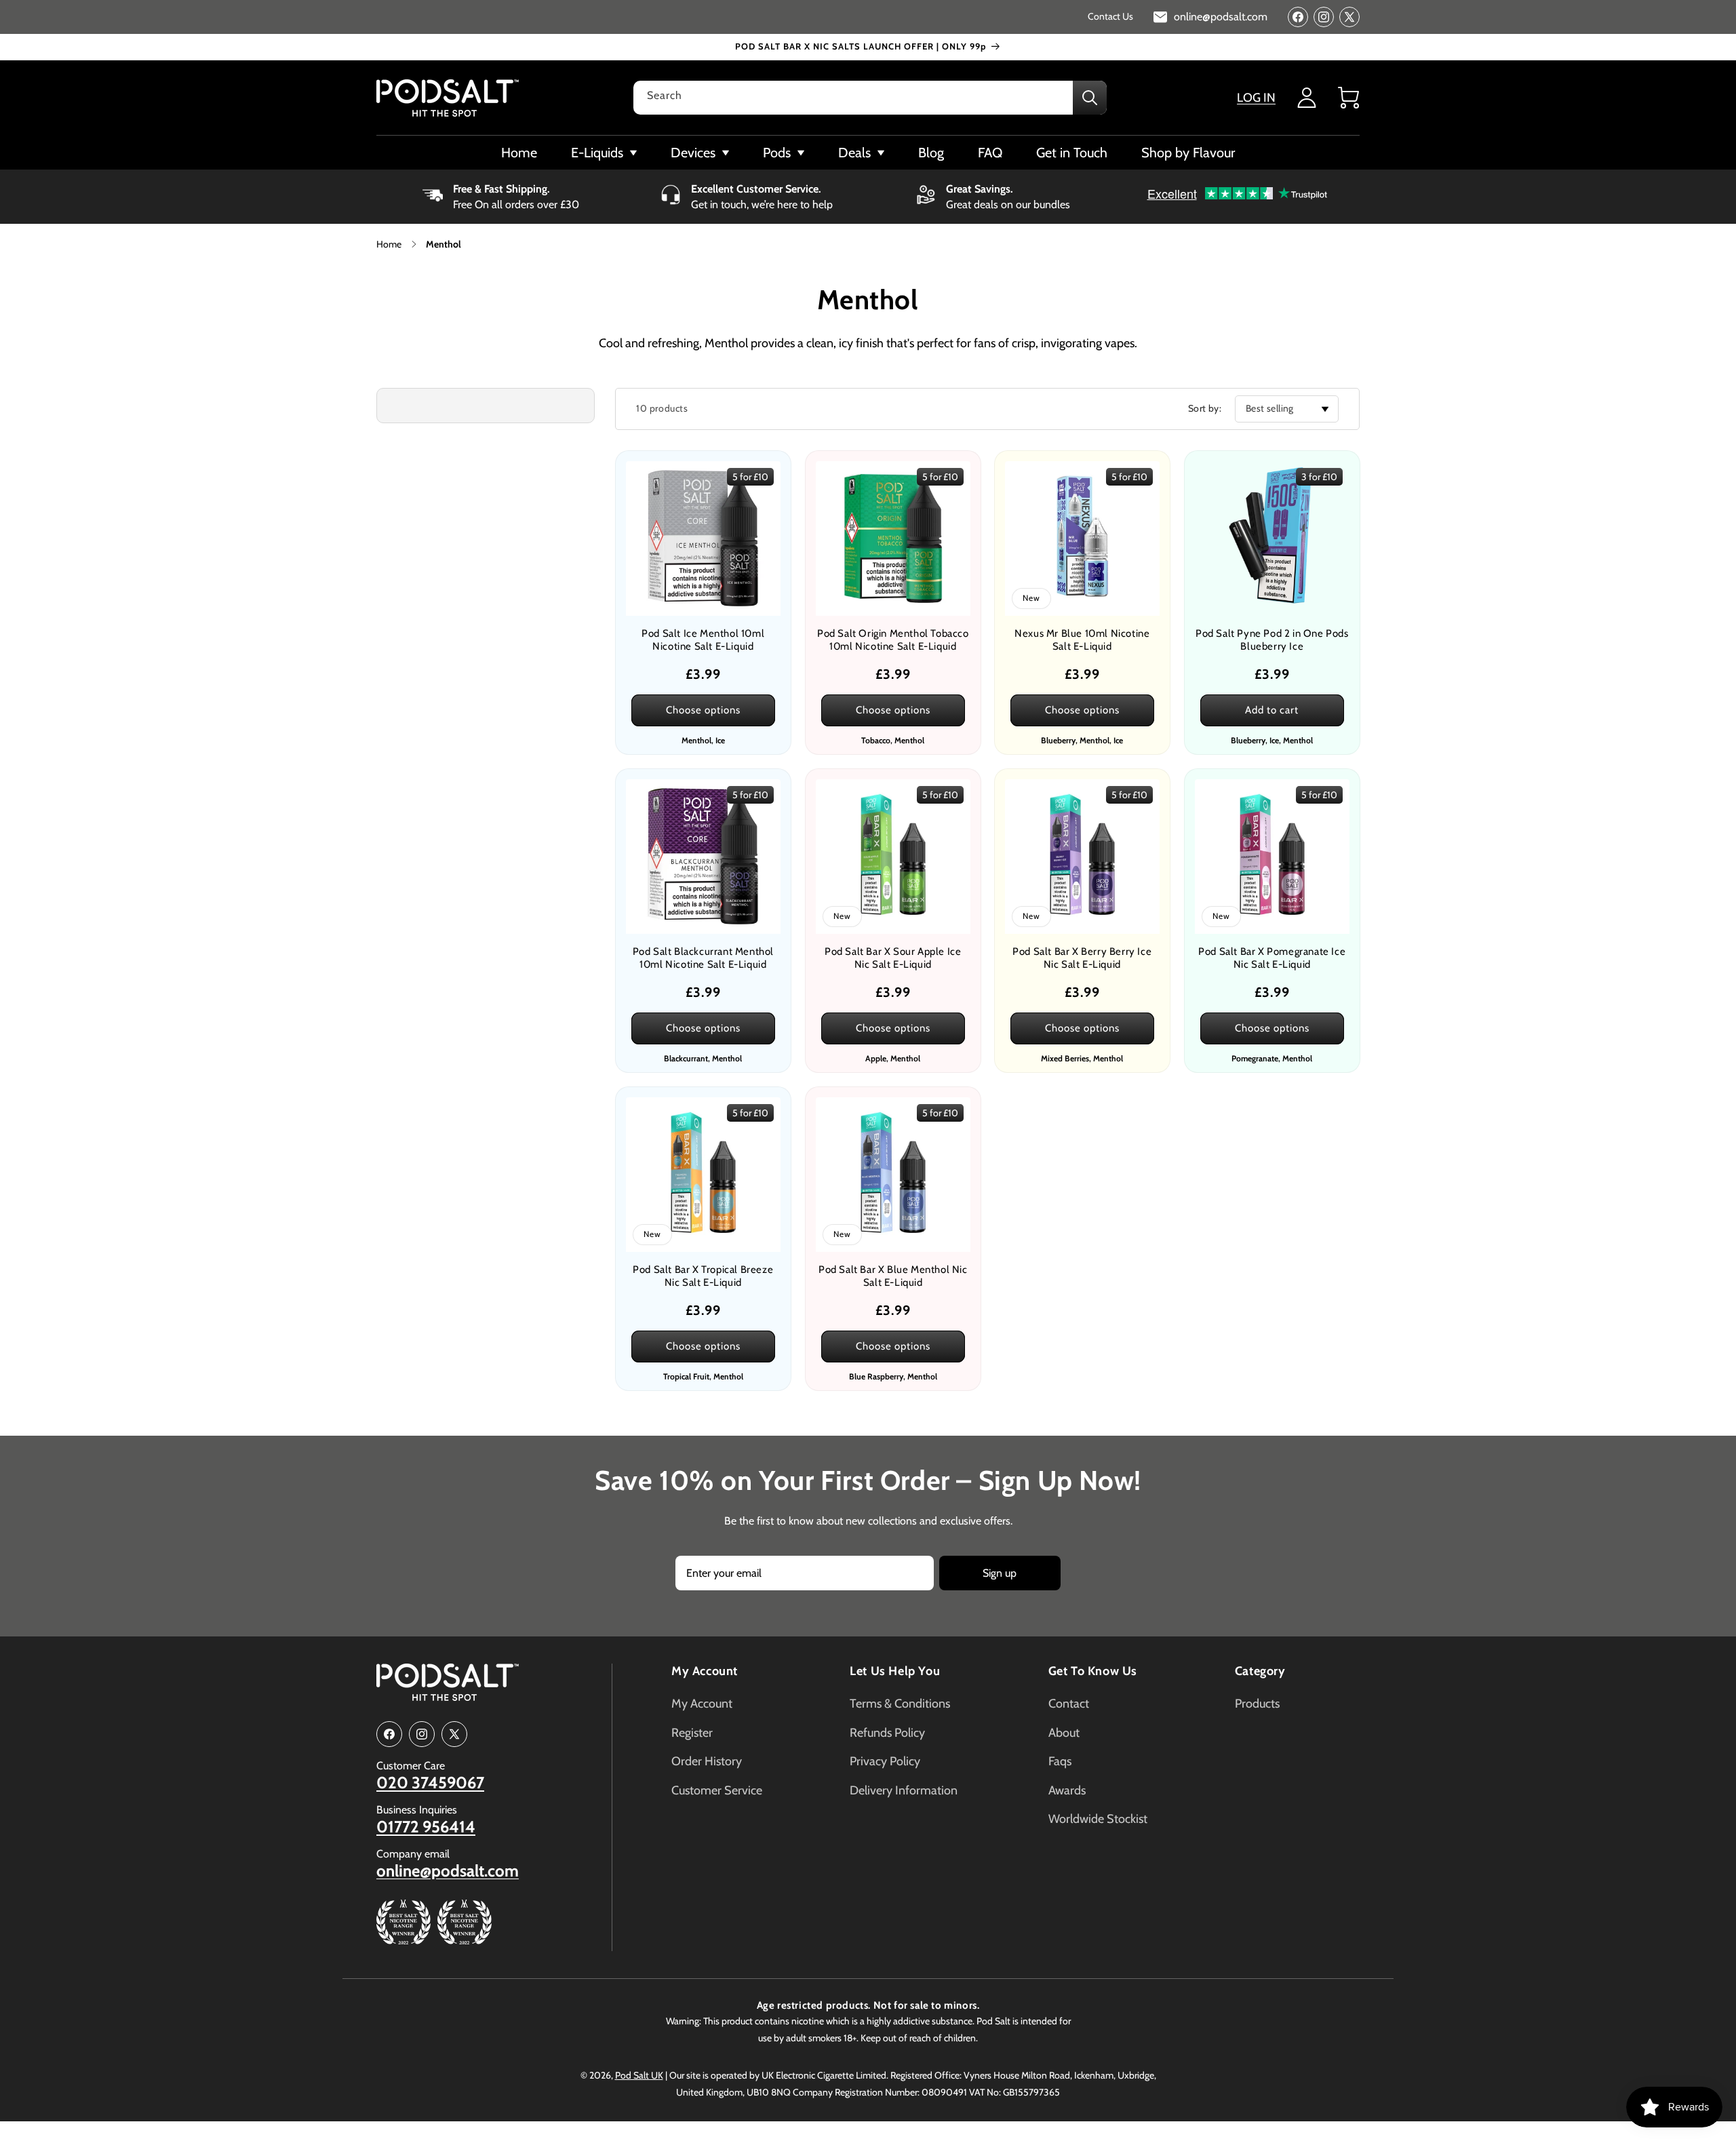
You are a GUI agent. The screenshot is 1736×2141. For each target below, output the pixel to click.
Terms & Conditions (900, 1704)
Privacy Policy (885, 1761)
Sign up (1000, 1573)
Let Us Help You (895, 1671)
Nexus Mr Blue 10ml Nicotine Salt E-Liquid (1082, 640)
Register (692, 1733)
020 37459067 (430, 1783)
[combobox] (870, 98)
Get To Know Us (1093, 1671)
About (1064, 1733)
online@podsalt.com (448, 1871)
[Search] (1090, 98)
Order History (707, 1761)
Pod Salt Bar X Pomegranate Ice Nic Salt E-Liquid (1272, 958)
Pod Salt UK (639, 2075)
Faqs (1060, 1761)
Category (1260, 1671)
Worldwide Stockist (1098, 1819)
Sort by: (1205, 408)
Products (1257, 1704)
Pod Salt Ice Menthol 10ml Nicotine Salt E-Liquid (703, 640)
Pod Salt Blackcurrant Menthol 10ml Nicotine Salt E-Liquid (703, 958)
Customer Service (717, 1790)
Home (389, 244)
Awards (1067, 1790)
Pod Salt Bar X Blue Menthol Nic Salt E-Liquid (892, 1276)
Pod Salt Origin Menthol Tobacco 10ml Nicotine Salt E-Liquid (892, 640)
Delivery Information (904, 1790)
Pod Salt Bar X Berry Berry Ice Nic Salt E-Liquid (1082, 958)
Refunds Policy (887, 1733)
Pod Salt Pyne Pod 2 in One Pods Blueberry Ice (1271, 640)
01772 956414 (426, 1827)
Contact (1069, 1704)
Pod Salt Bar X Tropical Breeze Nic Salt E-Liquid (703, 1276)
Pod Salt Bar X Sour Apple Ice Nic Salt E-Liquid (893, 958)
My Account (705, 1671)
